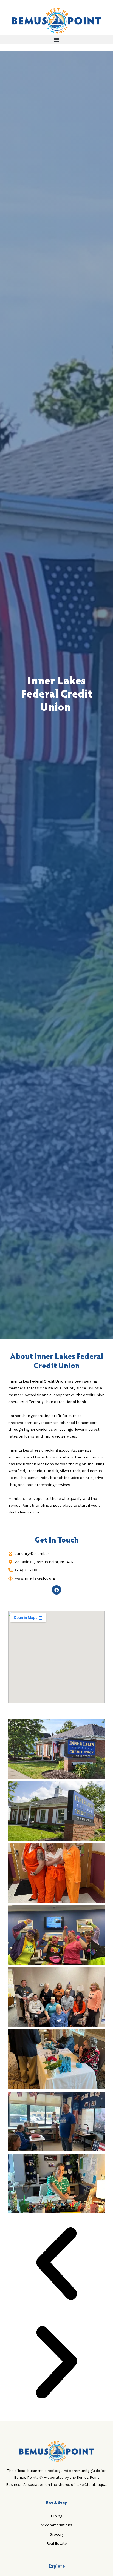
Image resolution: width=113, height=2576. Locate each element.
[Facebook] (56, 1590)
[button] (56, 40)
